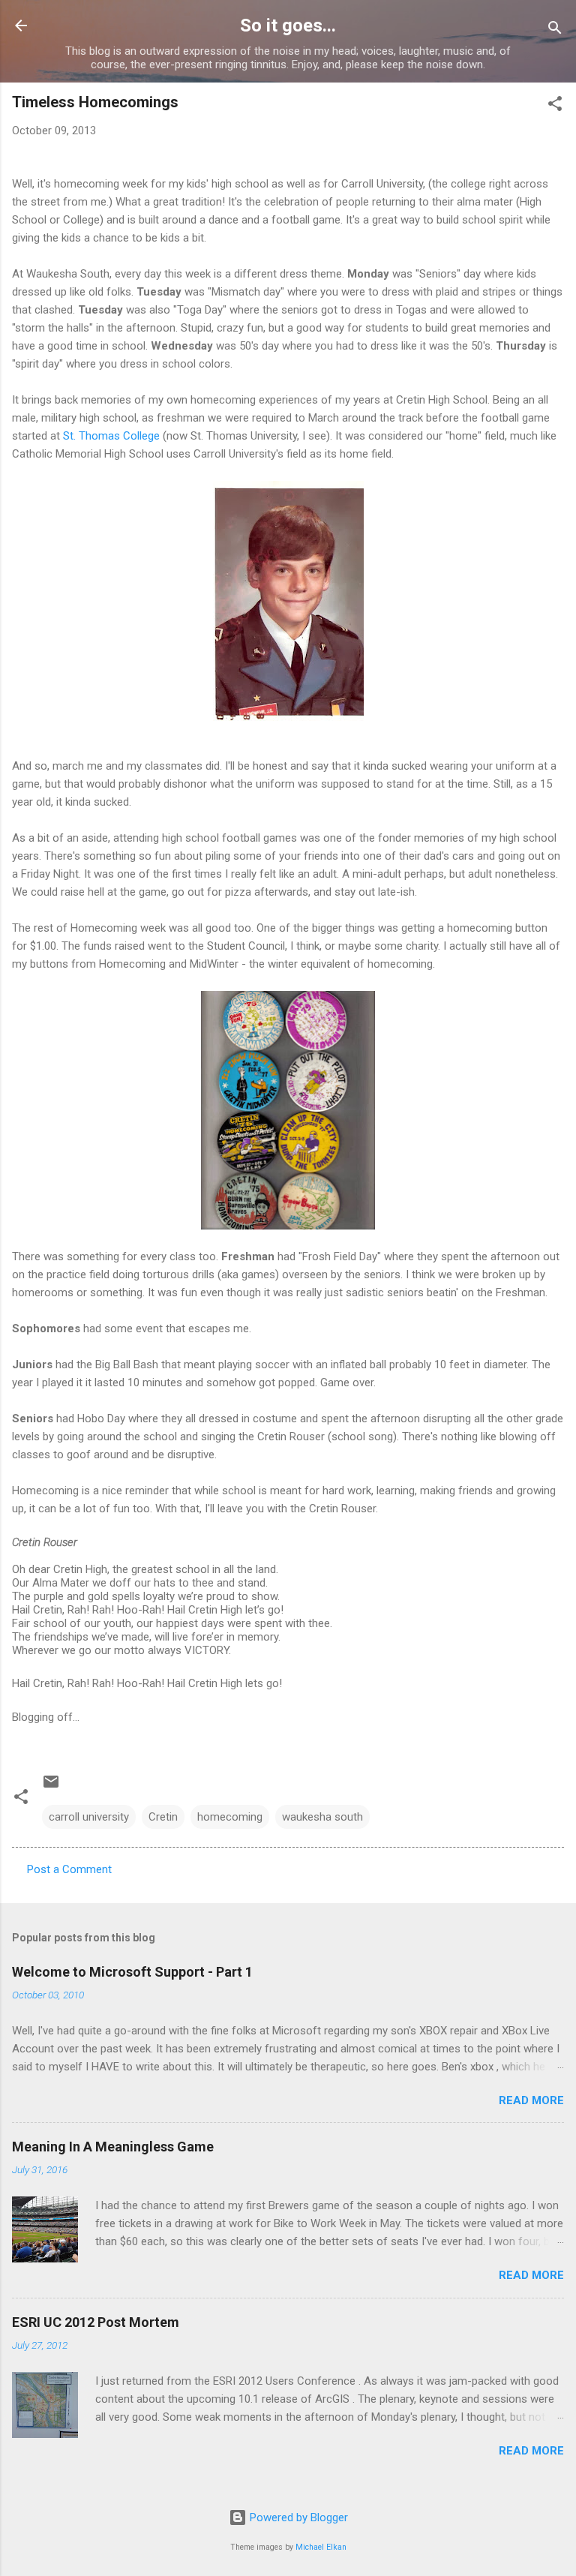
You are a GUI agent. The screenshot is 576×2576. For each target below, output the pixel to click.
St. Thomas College (111, 436)
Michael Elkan (321, 2547)
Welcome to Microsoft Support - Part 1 (132, 1972)
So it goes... (288, 26)
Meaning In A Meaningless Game (113, 2147)
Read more (531, 2100)
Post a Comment (69, 1869)
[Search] (555, 30)
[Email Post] (51, 1787)
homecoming (230, 1817)
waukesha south (322, 1817)
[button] (555, 106)
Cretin (163, 1817)
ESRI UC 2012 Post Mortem (96, 2322)
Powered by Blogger (297, 2517)
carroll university (89, 1817)
